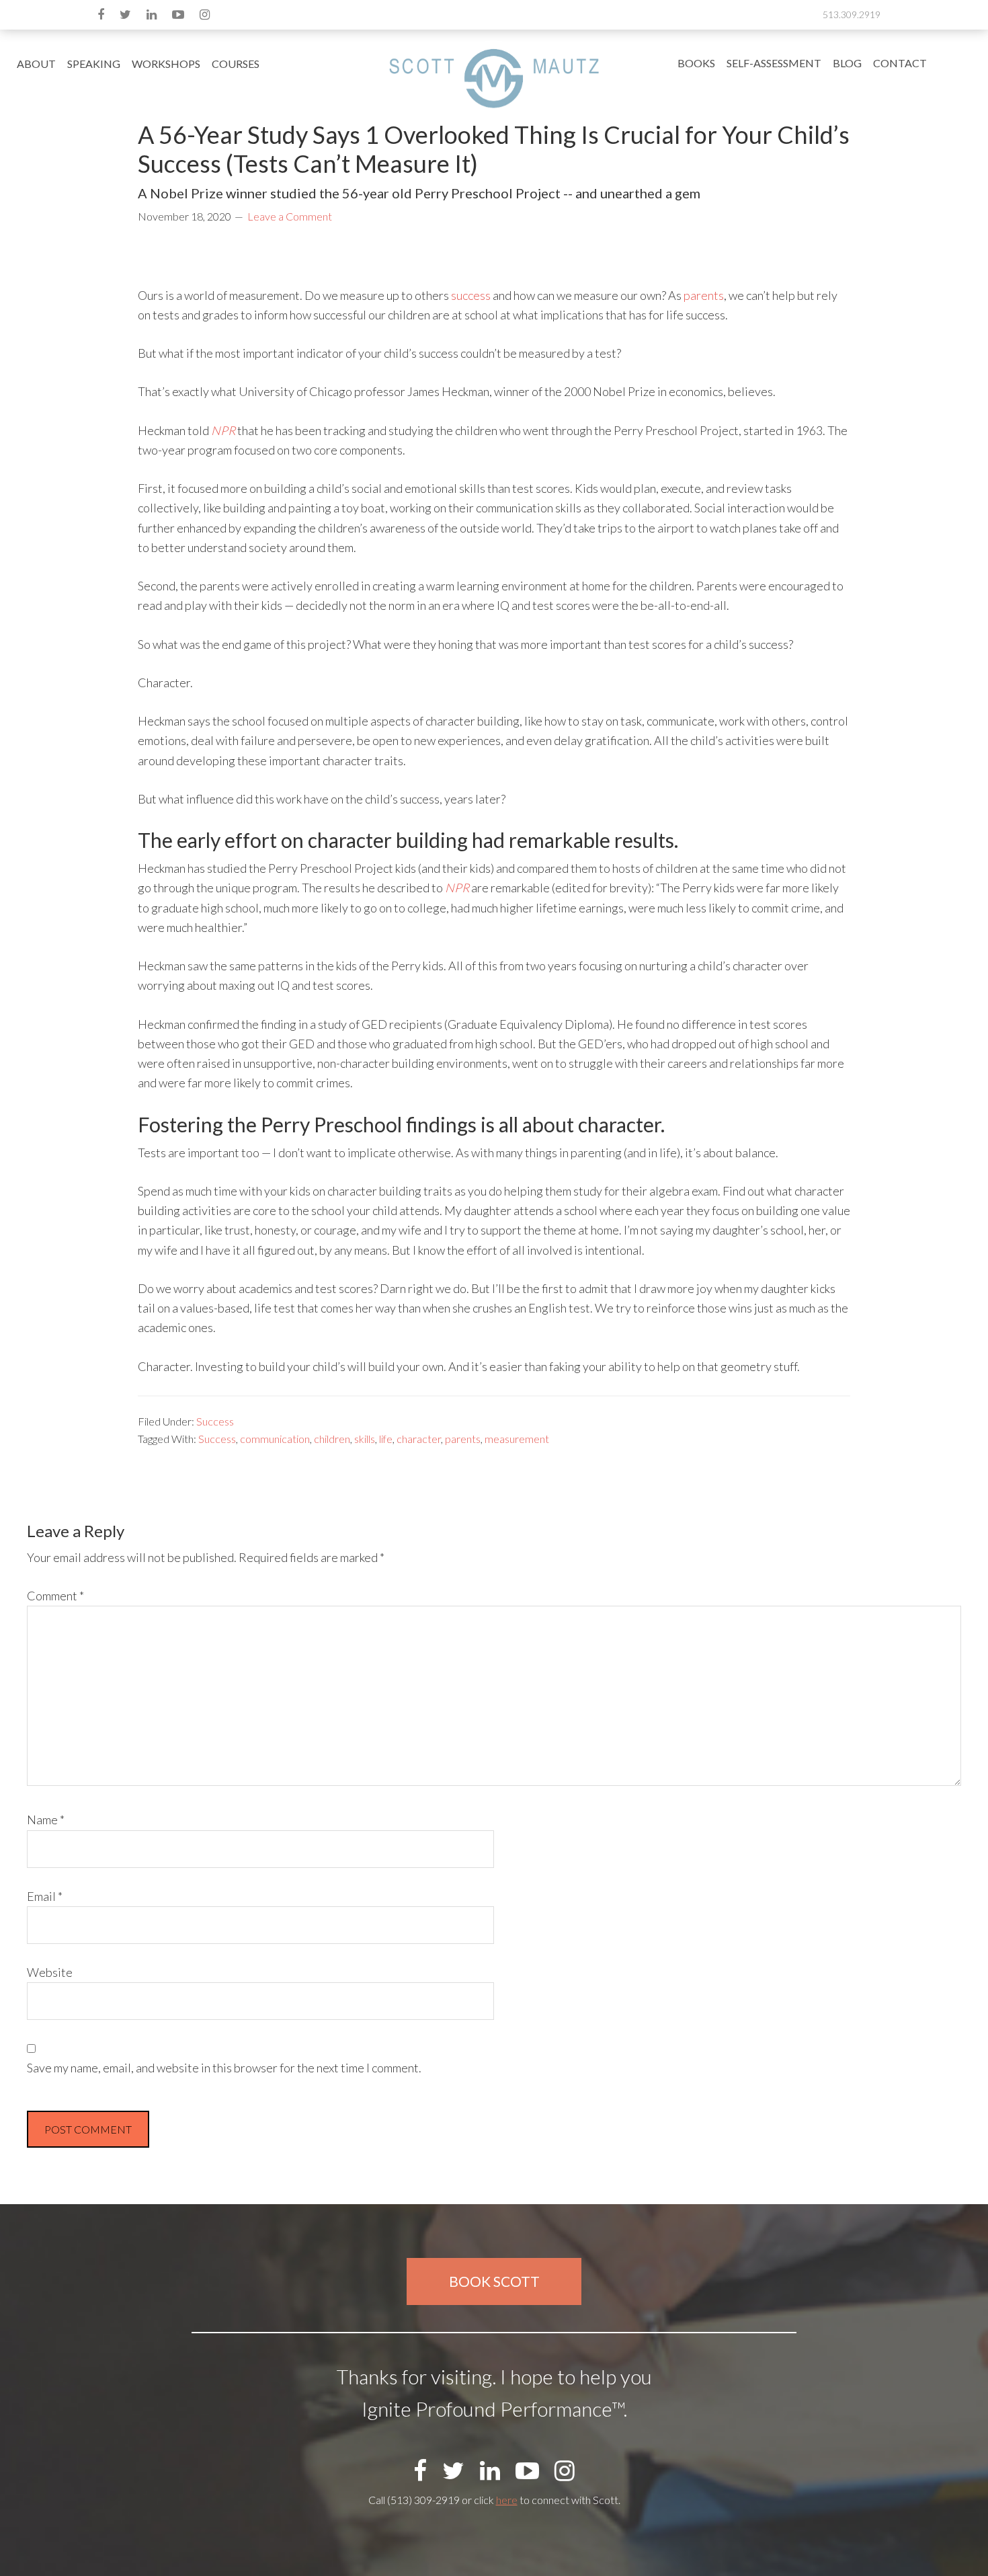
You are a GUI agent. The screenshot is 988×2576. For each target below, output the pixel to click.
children (332, 1439)
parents (704, 295)
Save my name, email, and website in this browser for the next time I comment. (224, 2068)
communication (275, 1439)
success (471, 295)
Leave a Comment (290, 216)
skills (365, 1439)
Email (45, 1896)
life (386, 1439)
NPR (223, 430)
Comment (55, 1596)
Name (46, 1820)
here (507, 2500)
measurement (517, 1439)
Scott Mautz (494, 78)
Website (50, 1972)
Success (215, 1421)
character (419, 1439)
